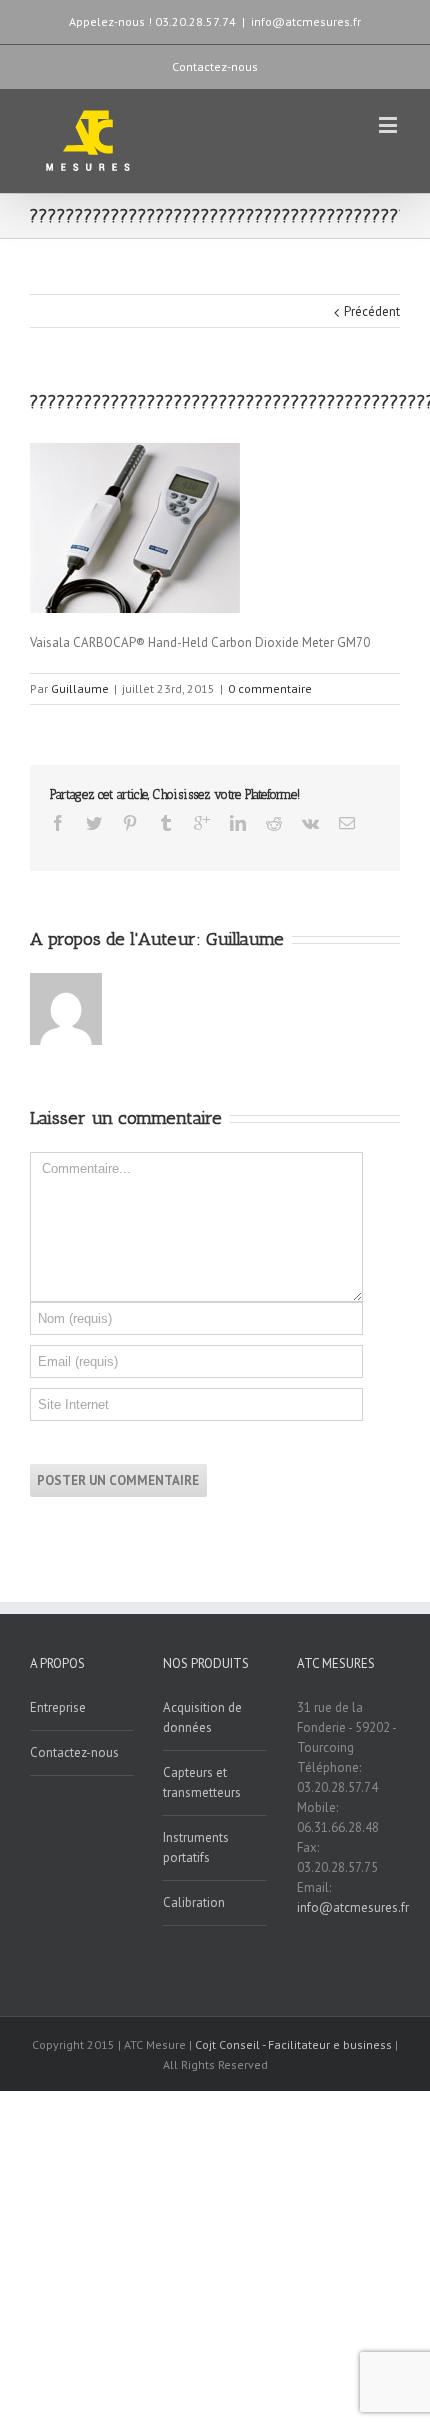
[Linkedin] (238, 823)
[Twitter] (94, 823)
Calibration (194, 1902)
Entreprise (58, 1707)
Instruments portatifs (196, 1847)
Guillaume (80, 688)
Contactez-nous (215, 66)
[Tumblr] (166, 823)
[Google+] (202, 823)
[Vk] (310, 823)
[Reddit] (274, 823)
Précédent (372, 311)
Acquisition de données (202, 1717)
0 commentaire (270, 688)
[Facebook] (58, 823)
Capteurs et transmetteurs (202, 1782)
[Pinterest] (130, 823)
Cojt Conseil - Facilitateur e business (295, 2044)
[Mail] (347, 823)
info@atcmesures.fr (306, 21)
